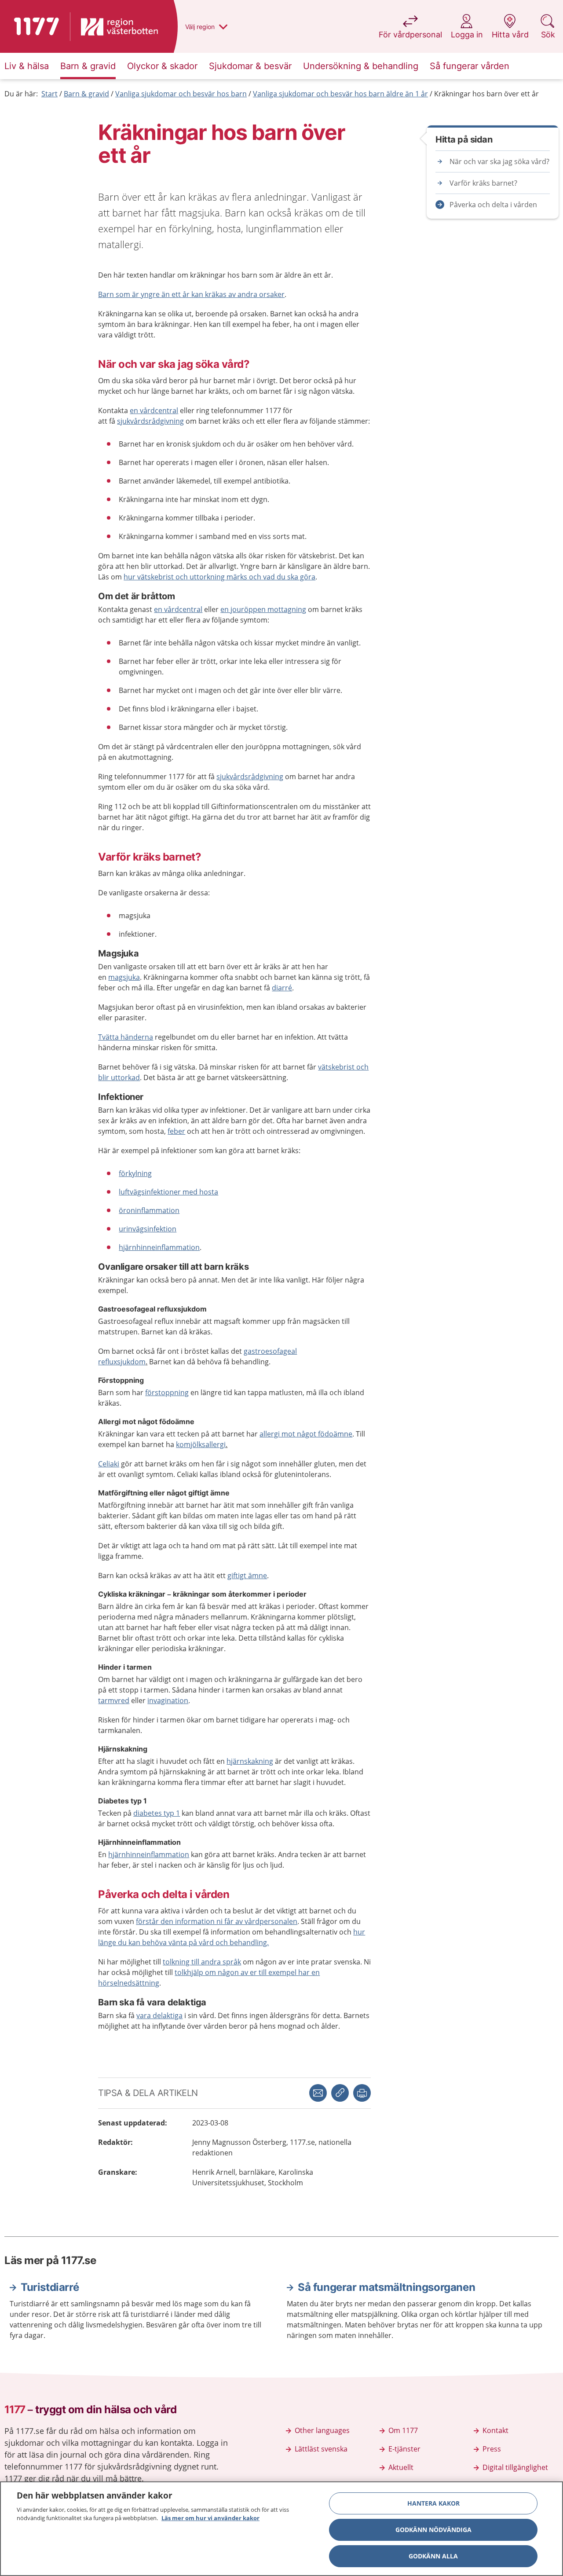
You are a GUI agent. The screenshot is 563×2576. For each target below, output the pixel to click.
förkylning (135, 1173)
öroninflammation (149, 1210)
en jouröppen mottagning (263, 609)
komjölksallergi (201, 1444)
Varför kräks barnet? (483, 183)
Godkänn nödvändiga (433, 2530)
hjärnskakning (250, 1761)
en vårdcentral (154, 410)
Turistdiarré (50, 2287)
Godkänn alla (433, 2556)
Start (49, 94)
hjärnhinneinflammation (159, 1247)
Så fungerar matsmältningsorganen (386, 2287)
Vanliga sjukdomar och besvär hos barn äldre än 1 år (340, 94)
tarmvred (114, 1700)
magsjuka (124, 977)
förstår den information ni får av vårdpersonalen (217, 1921)
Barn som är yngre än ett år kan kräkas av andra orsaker (191, 294)
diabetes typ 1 (157, 1813)
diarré (282, 988)
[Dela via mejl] (318, 2093)
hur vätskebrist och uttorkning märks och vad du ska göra (219, 577)
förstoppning (167, 1392)
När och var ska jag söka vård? (499, 161)
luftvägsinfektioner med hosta (168, 1192)
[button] (362, 2093)
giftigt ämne (247, 1576)
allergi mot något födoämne (306, 1434)
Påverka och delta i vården (493, 205)
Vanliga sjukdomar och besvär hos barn (181, 94)
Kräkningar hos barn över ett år (486, 94)
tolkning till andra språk (202, 1962)
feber (176, 1131)
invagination (168, 1700)
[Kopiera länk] (340, 2093)
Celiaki (109, 1464)
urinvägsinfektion (148, 1229)
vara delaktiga (159, 2015)
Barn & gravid (86, 94)
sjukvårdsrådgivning (150, 421)
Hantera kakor (433, 2503)
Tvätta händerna (126, 1037)
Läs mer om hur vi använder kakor (210, 2518)
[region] (281, 2529)
